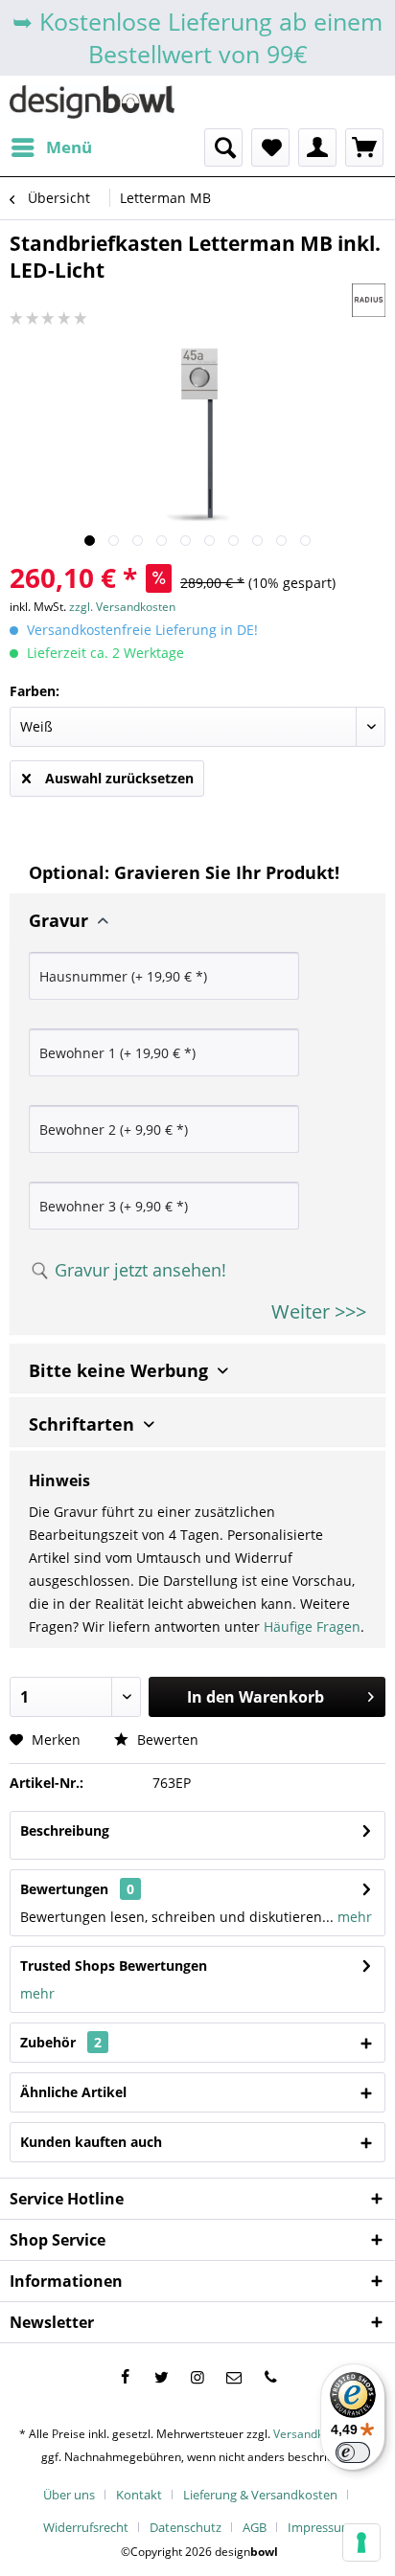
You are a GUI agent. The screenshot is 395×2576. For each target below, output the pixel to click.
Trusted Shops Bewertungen (114, 1966)
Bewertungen (64, 1889)
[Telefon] (270, 2377)
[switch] (353, 2452)
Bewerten (166, 1740)
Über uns (69, 2495)
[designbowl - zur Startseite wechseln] (92, 102)
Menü (69, 147)
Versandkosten (313, 2434)
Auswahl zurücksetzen (119, 778)
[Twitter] (161, 2377)
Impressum (320, 2527)
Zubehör (61, 2042)
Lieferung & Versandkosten (260, 2495)
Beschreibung (65, 1830)
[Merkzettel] (270, 147)
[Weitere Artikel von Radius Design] (369, 300)
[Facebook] (125, 2377)
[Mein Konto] (317, 147)
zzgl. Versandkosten (122, 607)
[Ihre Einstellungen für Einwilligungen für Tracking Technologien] (361, 2542)
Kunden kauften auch (91, 2142)
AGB (255, 2527)
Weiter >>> (319, 1311)
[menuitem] (51, 147)
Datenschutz (186, 2527)
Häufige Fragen (312, 1627)
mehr (353, 1917)
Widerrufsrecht (86, 2527)
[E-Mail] (234, 2377)
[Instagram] (197, 2377)
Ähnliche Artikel (73, 2092)
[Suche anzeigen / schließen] (223, 147)
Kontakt (139, 2495)
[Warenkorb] (364, 147)
